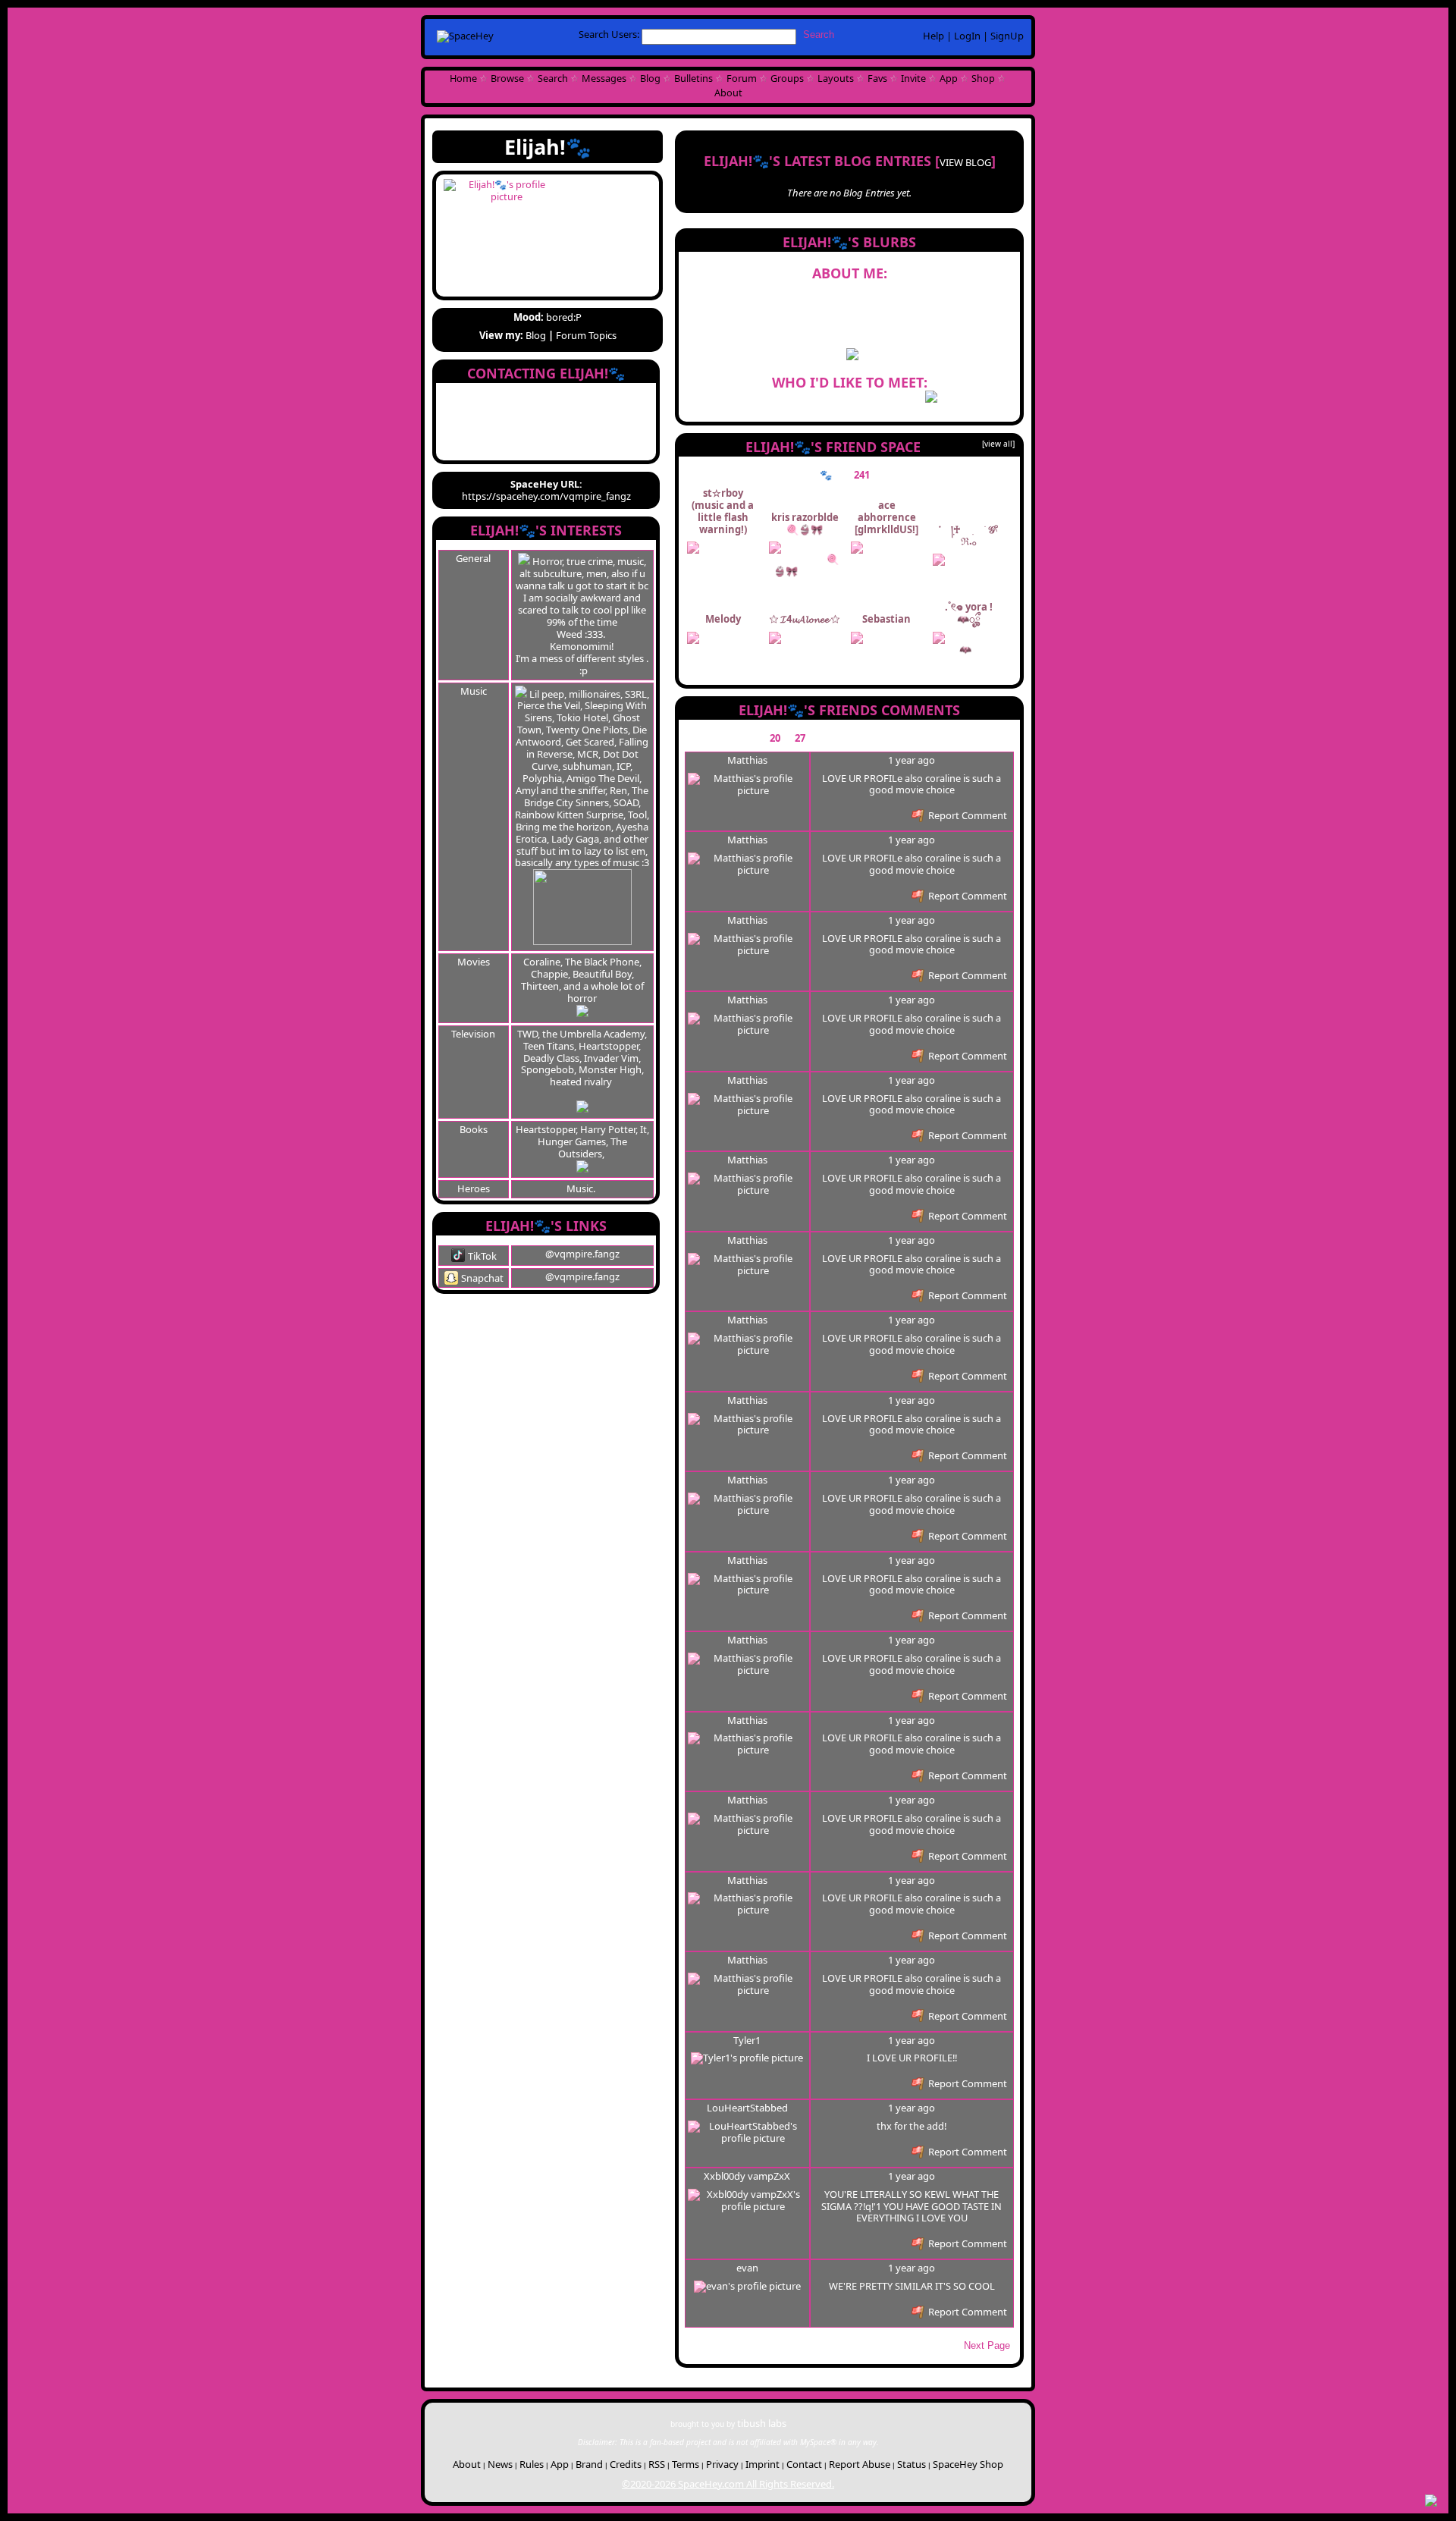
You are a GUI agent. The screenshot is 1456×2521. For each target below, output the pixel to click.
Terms (686, 2464)
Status (912, 2464)
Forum (742, 78)
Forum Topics (586, 335)
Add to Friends (502, 396)
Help (934, 36)
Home (463, 78)
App (949, 78)
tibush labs (762, 2423)
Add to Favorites (612, 396)
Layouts (836, 78)
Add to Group (502, 448)
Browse (507, 78)
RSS (657, 2464)
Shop (983, 78)
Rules (532, 2464)
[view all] (998, 444)
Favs (877, 78)
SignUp (1007, 36)
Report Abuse (860, 2464)
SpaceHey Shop (968, 2464)
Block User (612, 431)
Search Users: (609, 34)
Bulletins (693, 78)
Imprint (763, 2464)
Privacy (722, 2464)
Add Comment (945, 738)
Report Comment (966, 815)
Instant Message (502, 431)
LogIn (967, 36)
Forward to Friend (612, 413)
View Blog (965, 162)
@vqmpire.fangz (582, 1254)
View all (885, 738)
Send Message (502, 413)
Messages (604, 78)
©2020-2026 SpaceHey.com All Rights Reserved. (728, 2484)
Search (819, 35)
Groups (787, 78)
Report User (612, 448)
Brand (589, 2464)
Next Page (987, 2345)
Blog (650, 78)
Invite (913, 78)
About (728, 93)
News (500, 2464)
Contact (804, 2464)
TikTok (481, 1256)
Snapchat (481, 1278)
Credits (626, 2464)
